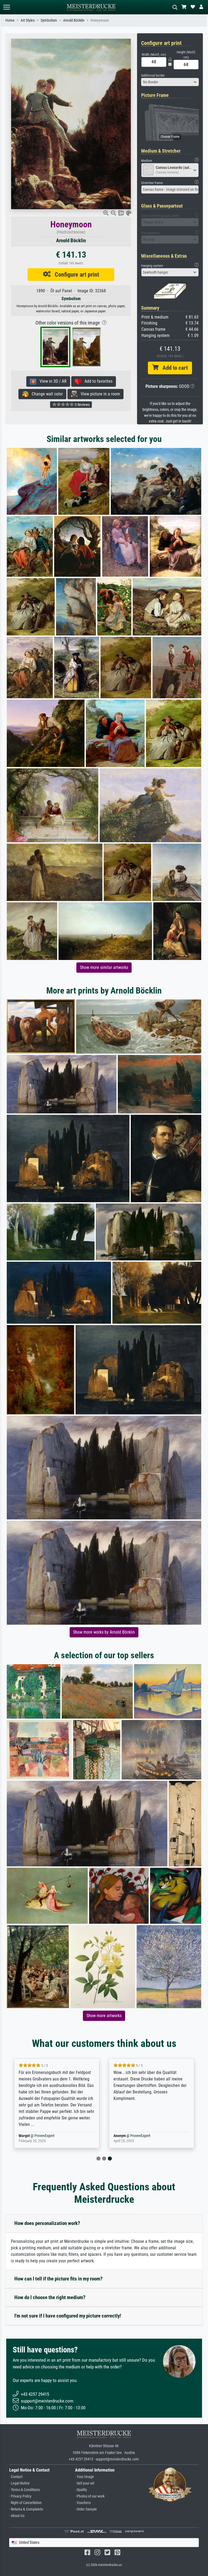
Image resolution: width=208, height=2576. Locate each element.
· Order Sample (86, 2509)
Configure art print (75, 274)
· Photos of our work (90, 2496)
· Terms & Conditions (25, 2490)
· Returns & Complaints (26, 2509)
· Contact (16, 2477)
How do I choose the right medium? (50, 2297)
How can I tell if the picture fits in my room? (58, 2279)
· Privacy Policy (20, 2496)
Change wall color (46, 394)
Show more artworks (104, 2016)
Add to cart (173, 368)
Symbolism (49, 20)
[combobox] (170, 82)
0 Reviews (82, 405)
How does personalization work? (47, 2223)
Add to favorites (97, 381)
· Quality (81, 2490)
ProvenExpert (45, 2136)
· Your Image (84, 2477)
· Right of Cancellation (25, 2503)
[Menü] (6, 7)
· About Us (17, 2516)
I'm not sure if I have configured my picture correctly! (68, 2316)
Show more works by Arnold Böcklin (104, 1632)
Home (10, 20)
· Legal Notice (19, 2483)
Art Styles (28, 20)
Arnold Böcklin (74, 20)
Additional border (153, 75)
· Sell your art (85, 2483)
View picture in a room (99, 394)
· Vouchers (83, 2503)
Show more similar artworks (104, 967)
